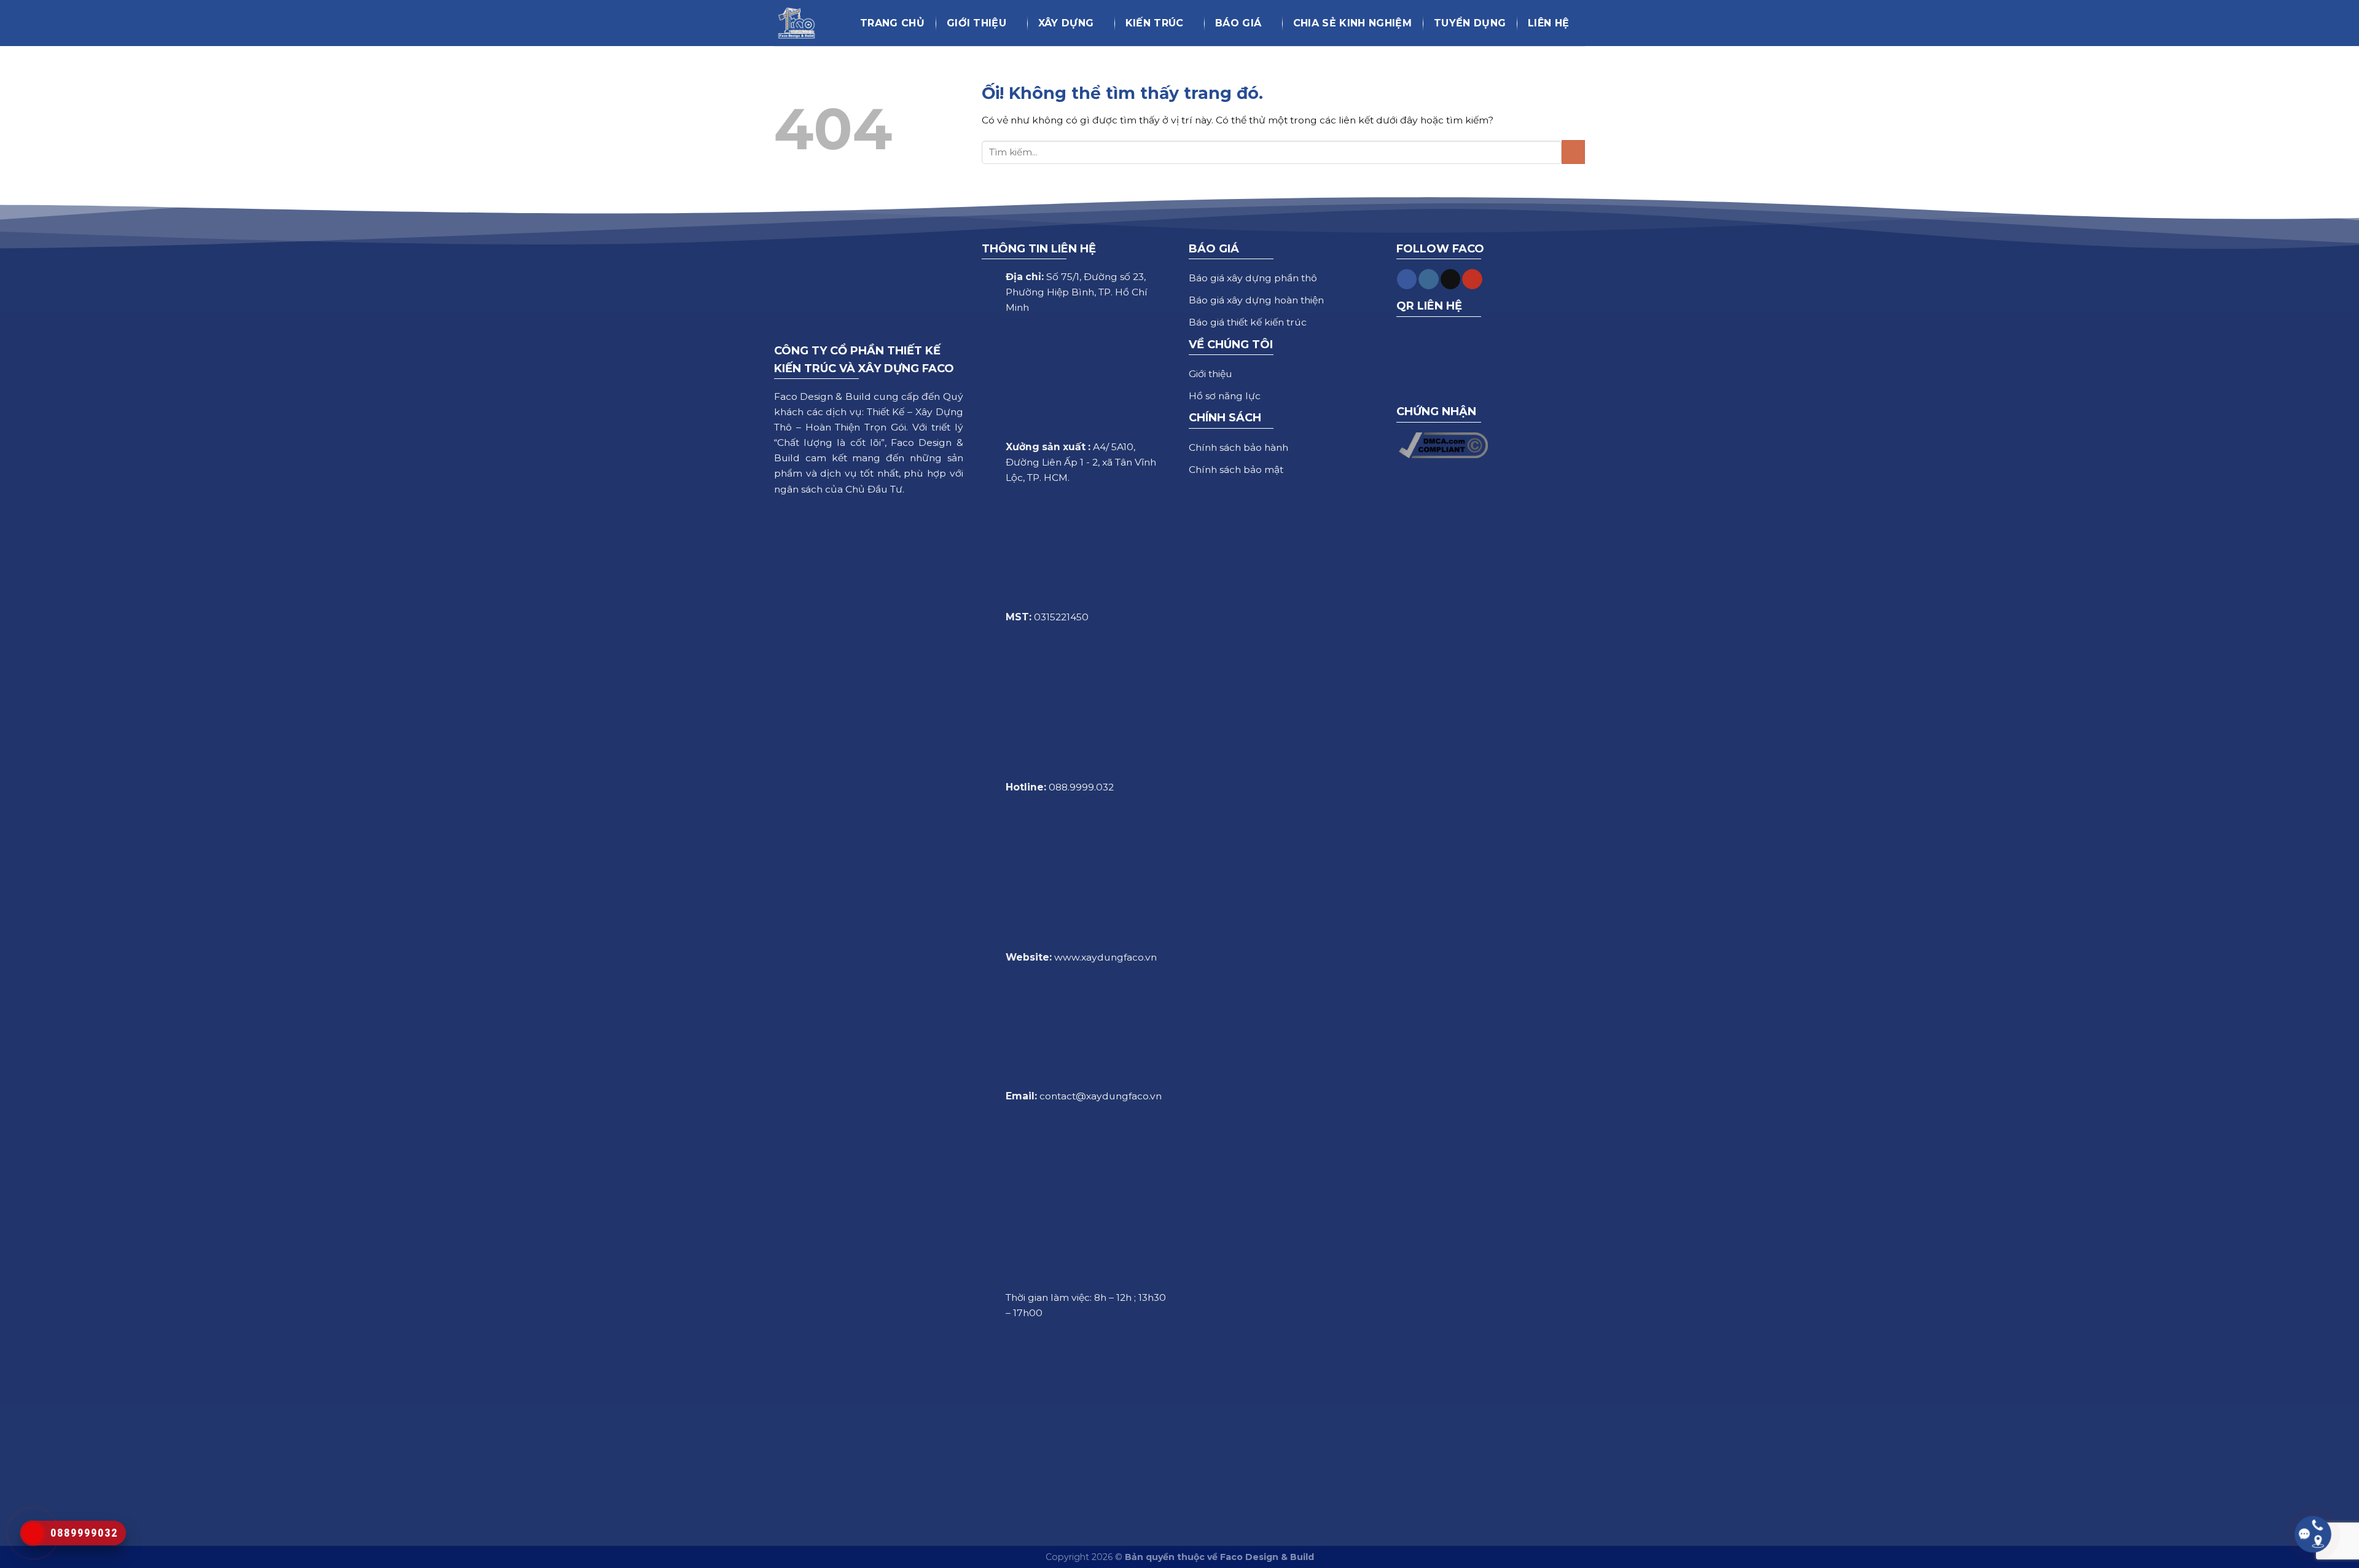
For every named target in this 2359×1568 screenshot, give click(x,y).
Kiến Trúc (1155, 23)
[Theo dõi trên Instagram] (1428, 279)
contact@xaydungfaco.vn (1101, 1096)
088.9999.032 (1081, 787)
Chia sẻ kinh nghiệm (1352, 23)
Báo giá (1238, 23)
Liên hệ (1548, 23)
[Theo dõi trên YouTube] (1472, 279)
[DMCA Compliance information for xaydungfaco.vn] (1444, 444)
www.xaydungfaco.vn (1105, 957)
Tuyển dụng (1470, 23)
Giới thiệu (976, 23)
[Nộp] (1573, 152)
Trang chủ (892, 23)
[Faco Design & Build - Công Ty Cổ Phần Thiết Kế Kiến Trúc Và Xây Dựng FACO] (802, 23)
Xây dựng (1066, 23)
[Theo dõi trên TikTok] (1450, 279)
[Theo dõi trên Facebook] (1407, 279)
